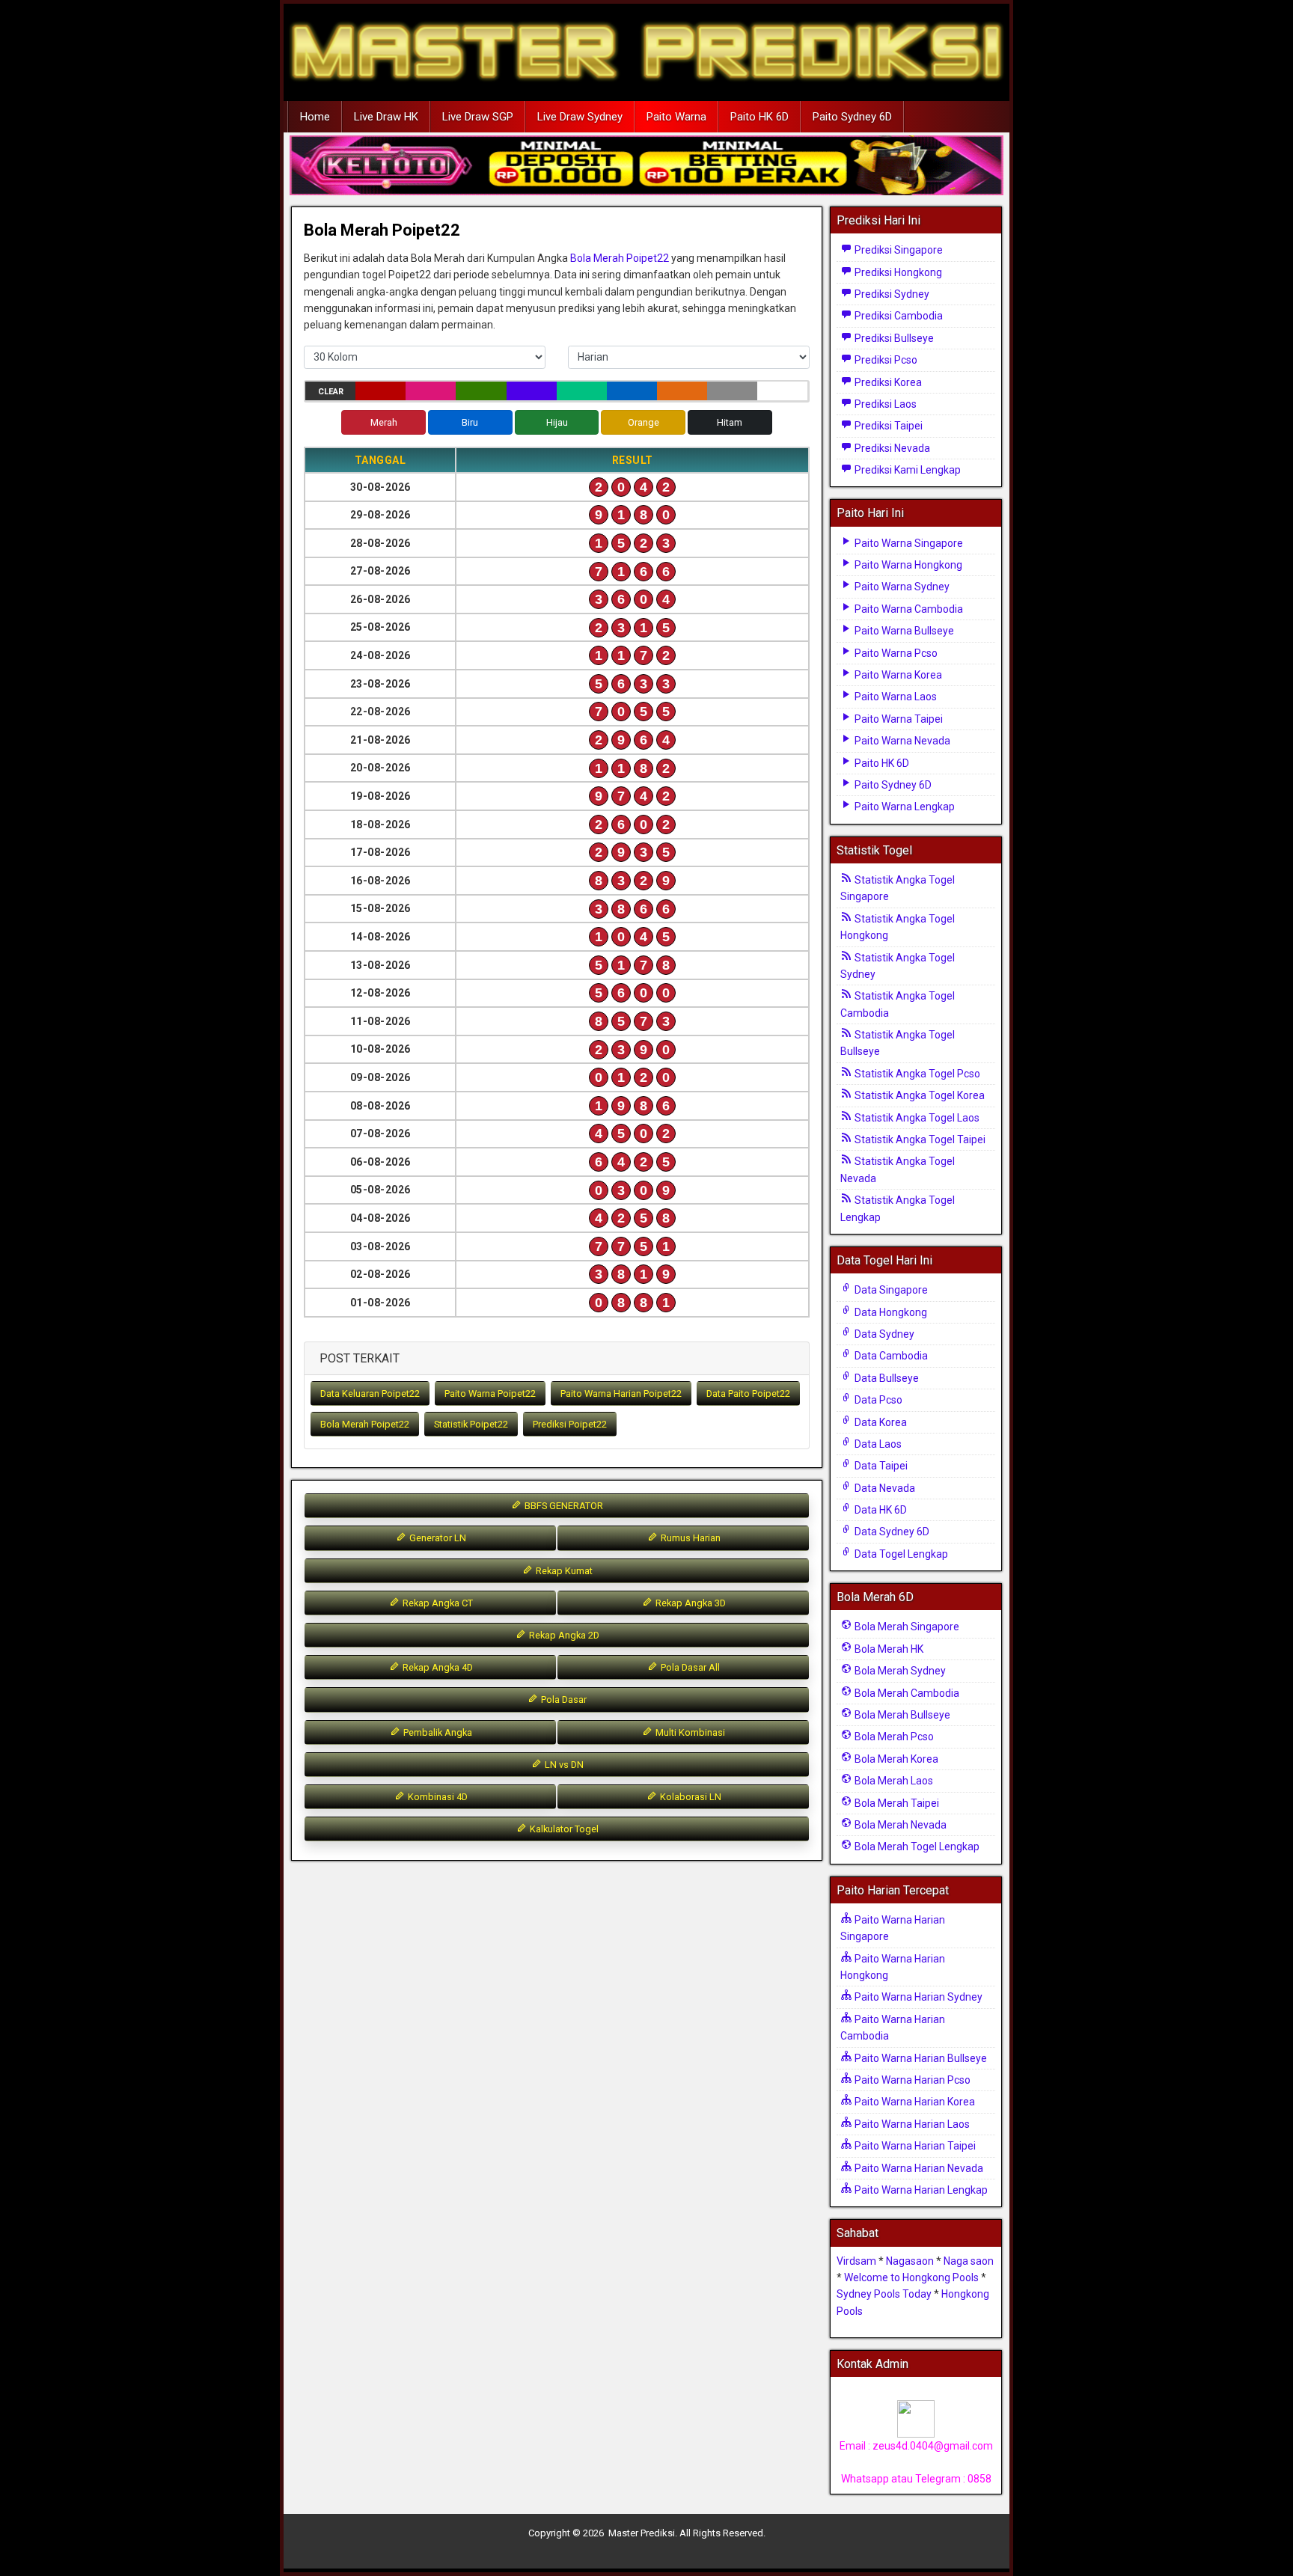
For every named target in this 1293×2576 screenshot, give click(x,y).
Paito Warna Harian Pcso (911, 2080)
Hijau (557, 422)
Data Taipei (880, 1466)
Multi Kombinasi (689, 1732)
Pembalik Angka (437, 1732)
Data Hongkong (890, 1312)
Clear (331, 392)
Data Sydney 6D (891, 1532)
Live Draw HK (386, 117)
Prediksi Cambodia (898, 316)
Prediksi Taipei (887, 426)
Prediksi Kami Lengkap (907, 470)
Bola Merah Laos (893, 1781)
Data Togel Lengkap (900, 1554)
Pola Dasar (563, 1700)
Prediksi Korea (887, 382)
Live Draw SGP (478, 117)
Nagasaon (910, 2261)
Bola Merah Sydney (899, 1671)
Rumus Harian (690, 1538)
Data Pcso (877, 1400)
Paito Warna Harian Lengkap (920, 2190)
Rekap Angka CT (437, 1603)
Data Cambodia (890, 1356)
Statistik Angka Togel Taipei (919, 1139)
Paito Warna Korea (897, 675)
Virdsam (856, 2261)
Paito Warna (676, 117)
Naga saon (969, 2261)
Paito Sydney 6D (852, 117)
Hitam (730, 422)
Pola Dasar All (689, 1667)
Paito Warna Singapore (908, 543)
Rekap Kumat (563, 1571)
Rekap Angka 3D (690, 1603)
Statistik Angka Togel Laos (916, 1118)
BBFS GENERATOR (563, 1506)
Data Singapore (890, 1290)
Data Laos (877, 1444)
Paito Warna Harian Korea (914, 2102)
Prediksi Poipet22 (570, 1424)
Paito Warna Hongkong (907, 565)
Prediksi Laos (884, 404)
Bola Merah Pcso (893, 1737)
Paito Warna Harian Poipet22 (621, 1393)
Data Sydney (883, 1334)
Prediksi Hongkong (897, 272)
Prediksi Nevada (891, 448)
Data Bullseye (886, 1378)
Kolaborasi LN (690, 1797)
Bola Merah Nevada (899, 1825)
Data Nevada (884, 1488)
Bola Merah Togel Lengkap (916, 1847)
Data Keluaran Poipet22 (370, 1393)
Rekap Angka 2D (563, 1635)
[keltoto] (646, 166)
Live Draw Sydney (580, 117)
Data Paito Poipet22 (748, 1393)
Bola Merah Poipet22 (382, 230)
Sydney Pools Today (884, 2294)
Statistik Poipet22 (471, 1424)
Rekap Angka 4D (437, 1667)
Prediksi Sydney (891, 294)
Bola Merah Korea (895, 1759)
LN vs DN (563, 1765)
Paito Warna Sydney (901, 587)
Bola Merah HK (888, 1649)
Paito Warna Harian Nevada (918, 2168)
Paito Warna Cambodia (908, 609)
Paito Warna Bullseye (903, 631)
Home (315, 117)
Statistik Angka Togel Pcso (916, 1074)
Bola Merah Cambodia (906, 1693)
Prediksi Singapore (898, 250)
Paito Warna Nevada (901, 741)
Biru (470, 422)
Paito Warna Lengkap (904, 807)
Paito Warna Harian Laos (911, 2124)
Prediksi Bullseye (893, 338)
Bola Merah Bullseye (901, 1715)
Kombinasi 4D (437, 1797)
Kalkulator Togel (563, 1829)
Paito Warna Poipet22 (490, 1393)
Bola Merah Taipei (896, 1803)
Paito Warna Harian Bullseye (920, 2058)
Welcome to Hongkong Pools (911, 2277)
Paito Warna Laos (895, 697)
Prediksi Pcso (885, 360)
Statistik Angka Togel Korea (918, 1095)
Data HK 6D (880, 1510)
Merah (384, 422)
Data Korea (880, 1422)
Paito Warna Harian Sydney (917, 1997)
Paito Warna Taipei (898, 719)
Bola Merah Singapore (906, 1627)
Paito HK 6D (759, 117)
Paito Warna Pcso (895, 653)
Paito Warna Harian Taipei (914, 2146)
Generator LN (437, 1538)
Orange (644, 422)
